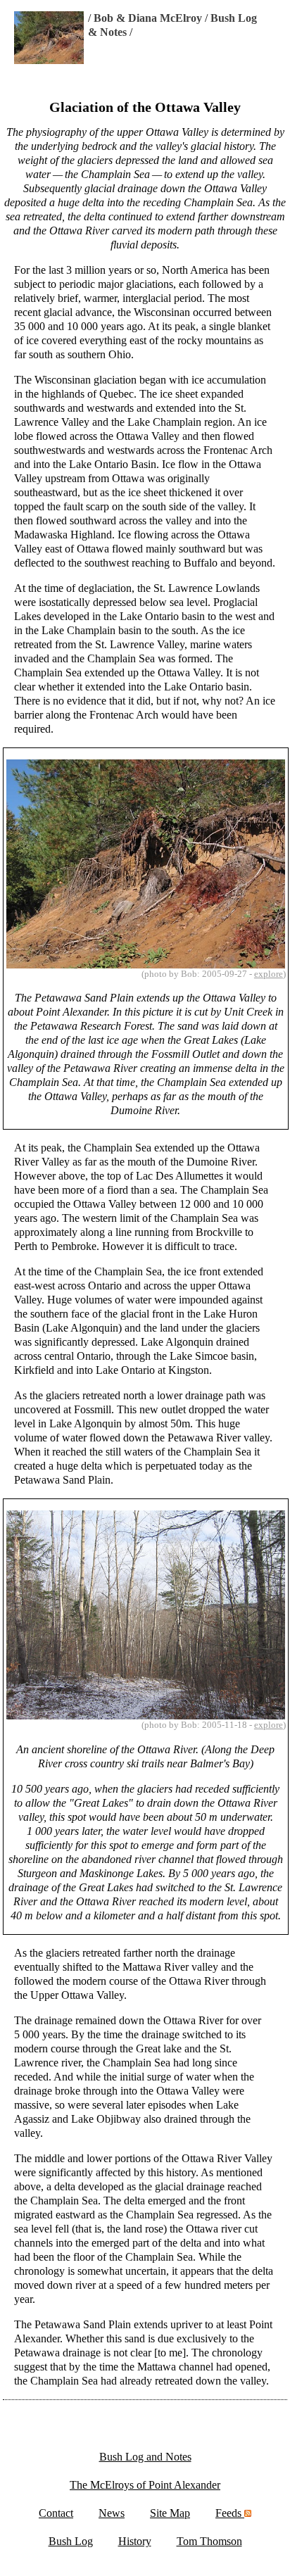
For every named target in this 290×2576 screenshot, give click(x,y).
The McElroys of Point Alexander (145, 2485)
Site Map (170, 2513)
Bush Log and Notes (145, 2457)
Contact (56, 2513)
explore (269, 974)
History (135, 2541)
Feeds (230, 2513)
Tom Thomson (209, 2541)
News (112, 2513)
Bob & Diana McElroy (148, 18)
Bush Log (71, 2541)
